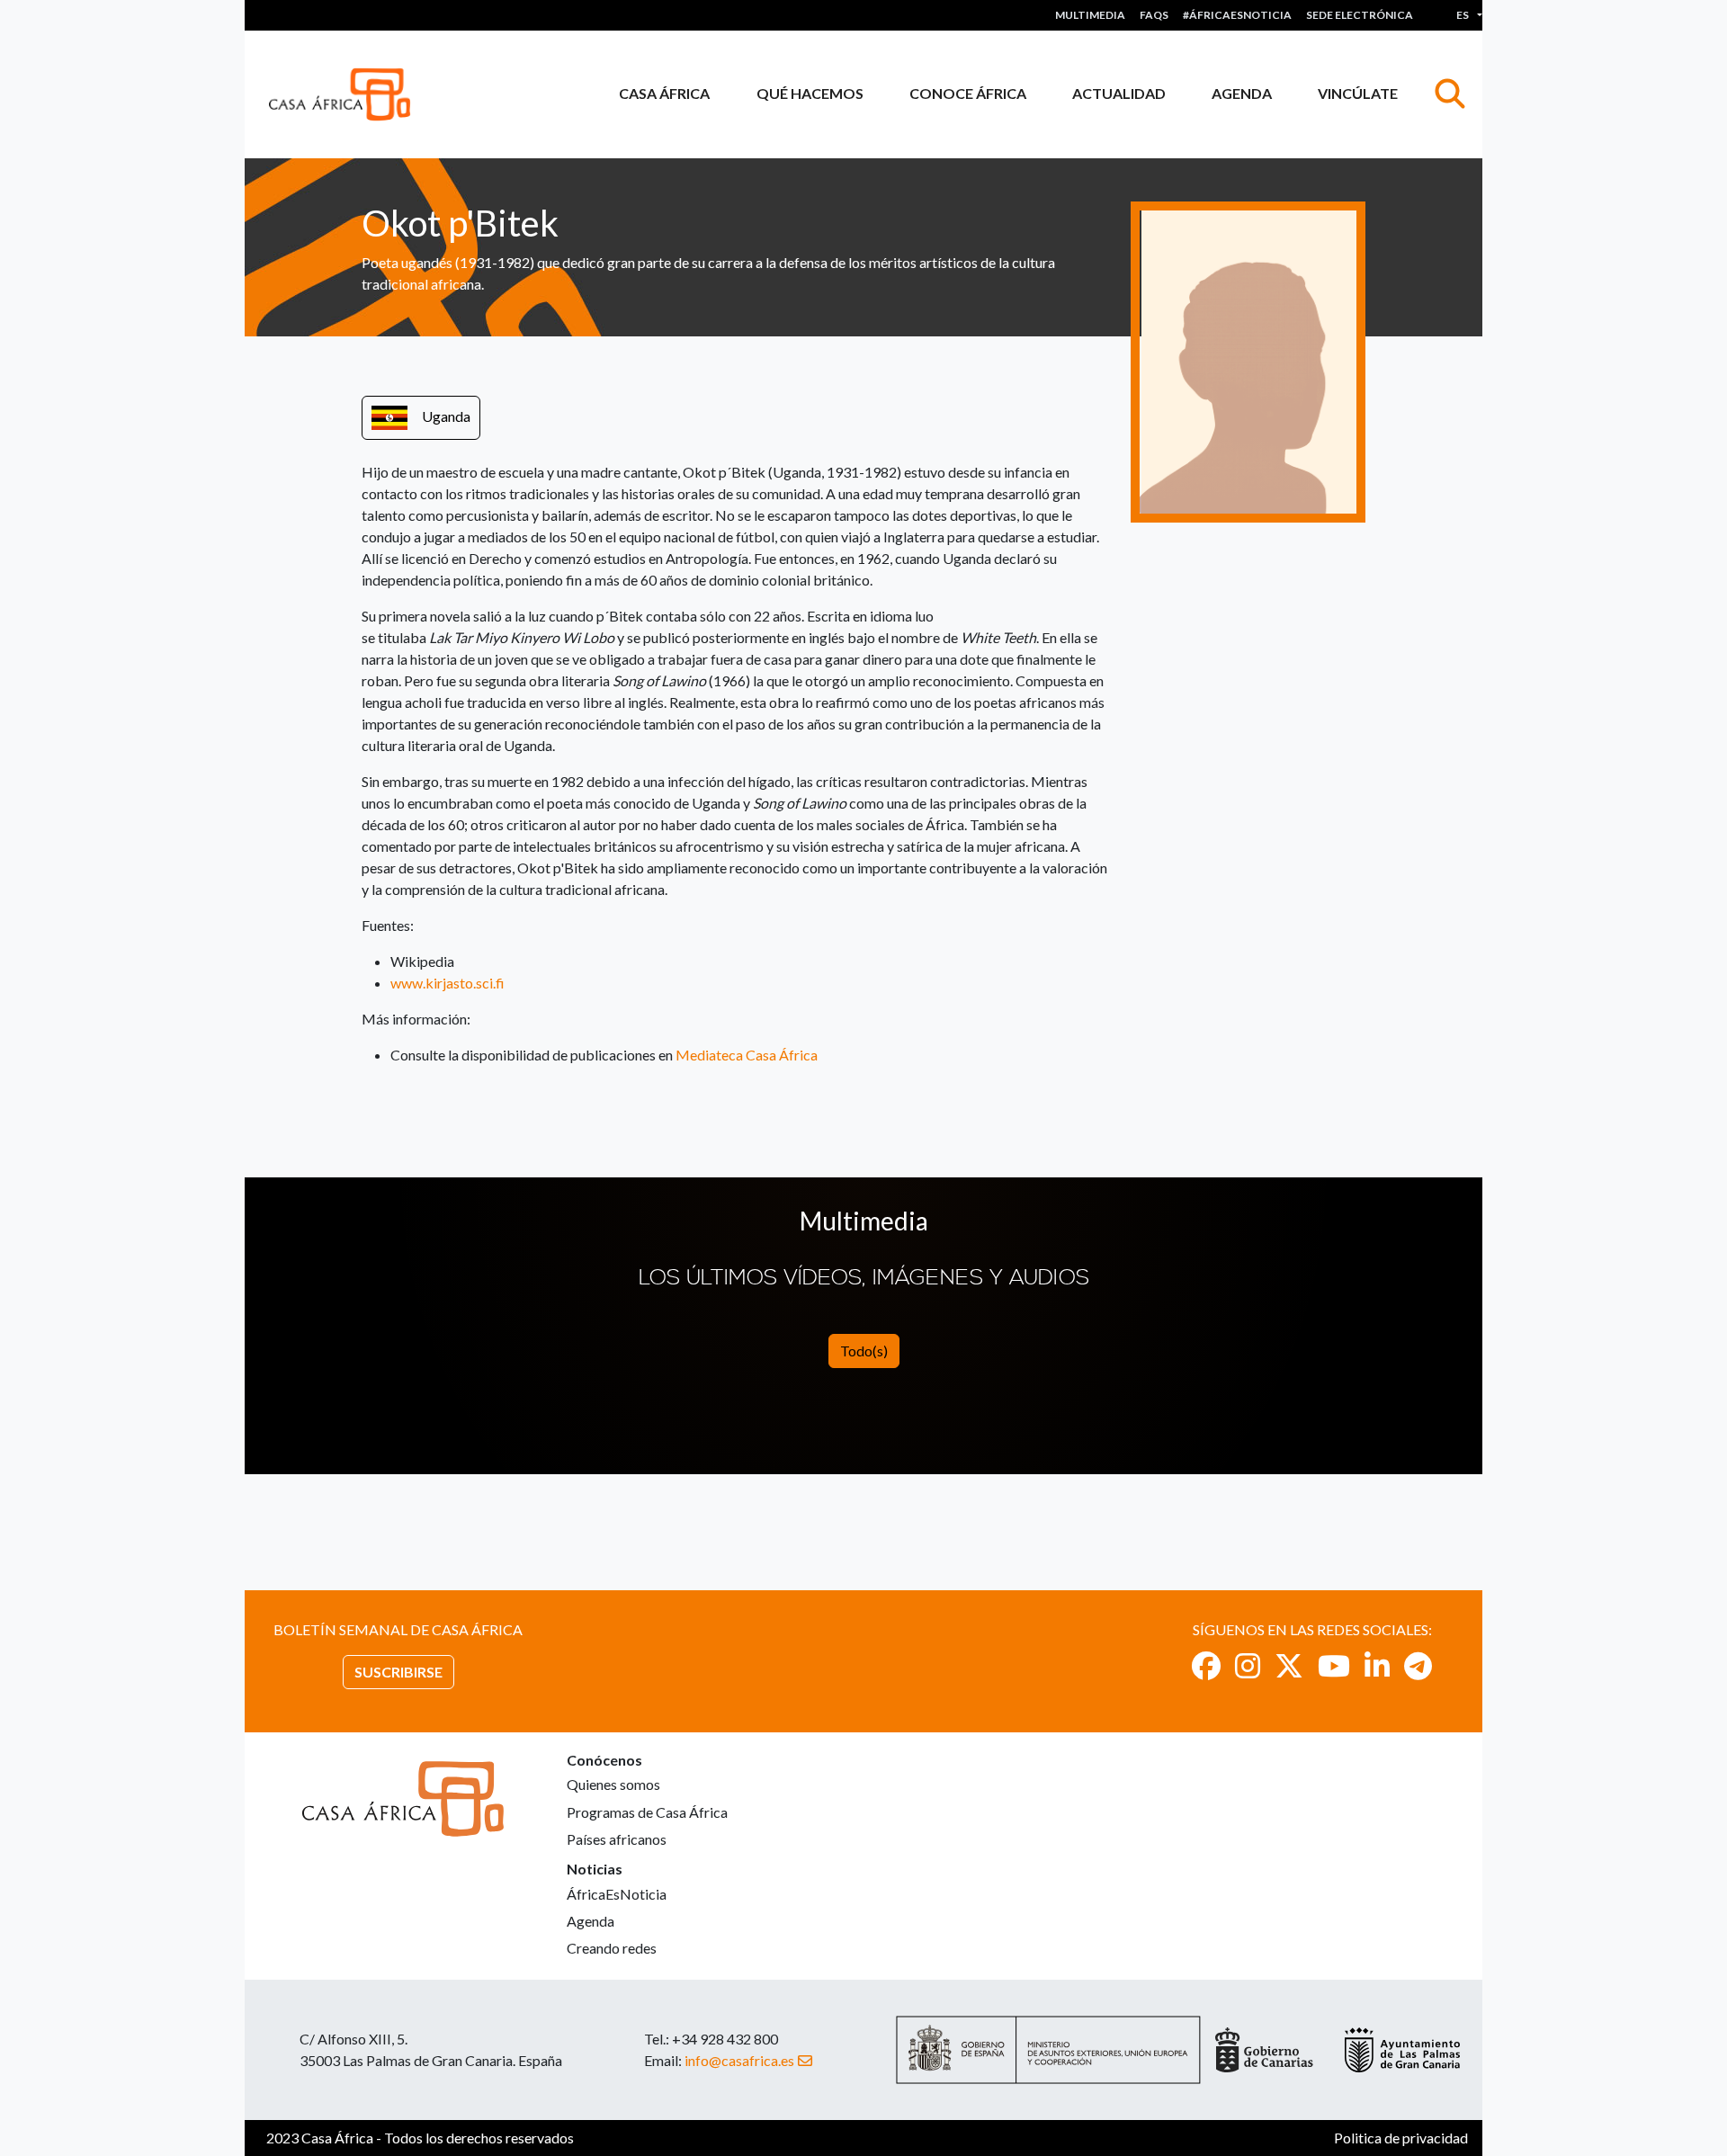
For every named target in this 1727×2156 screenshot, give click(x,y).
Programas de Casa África (647, 1812)
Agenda (1242, 93)
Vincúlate (1358, 93)
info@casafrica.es (739, 2060)
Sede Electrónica (1360, 15)
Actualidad (1119, 93)
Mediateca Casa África (747, 1055)
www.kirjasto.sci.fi (447, 983)
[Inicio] (347, 94)
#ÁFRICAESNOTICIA (1237, 15)
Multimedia (1090, 15)
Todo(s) (864, 1351)
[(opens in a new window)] (1206, 1665)
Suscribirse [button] (398, 1672)
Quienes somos (613, 1784)
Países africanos (617, 1839)
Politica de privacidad (1401, 2138)
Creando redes (612, 1948)
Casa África (664, 93)
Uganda (446, 416)
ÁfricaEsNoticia (617, 1894)
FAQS (1154, 15)
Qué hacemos (810, 93)
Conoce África (968, 93)
